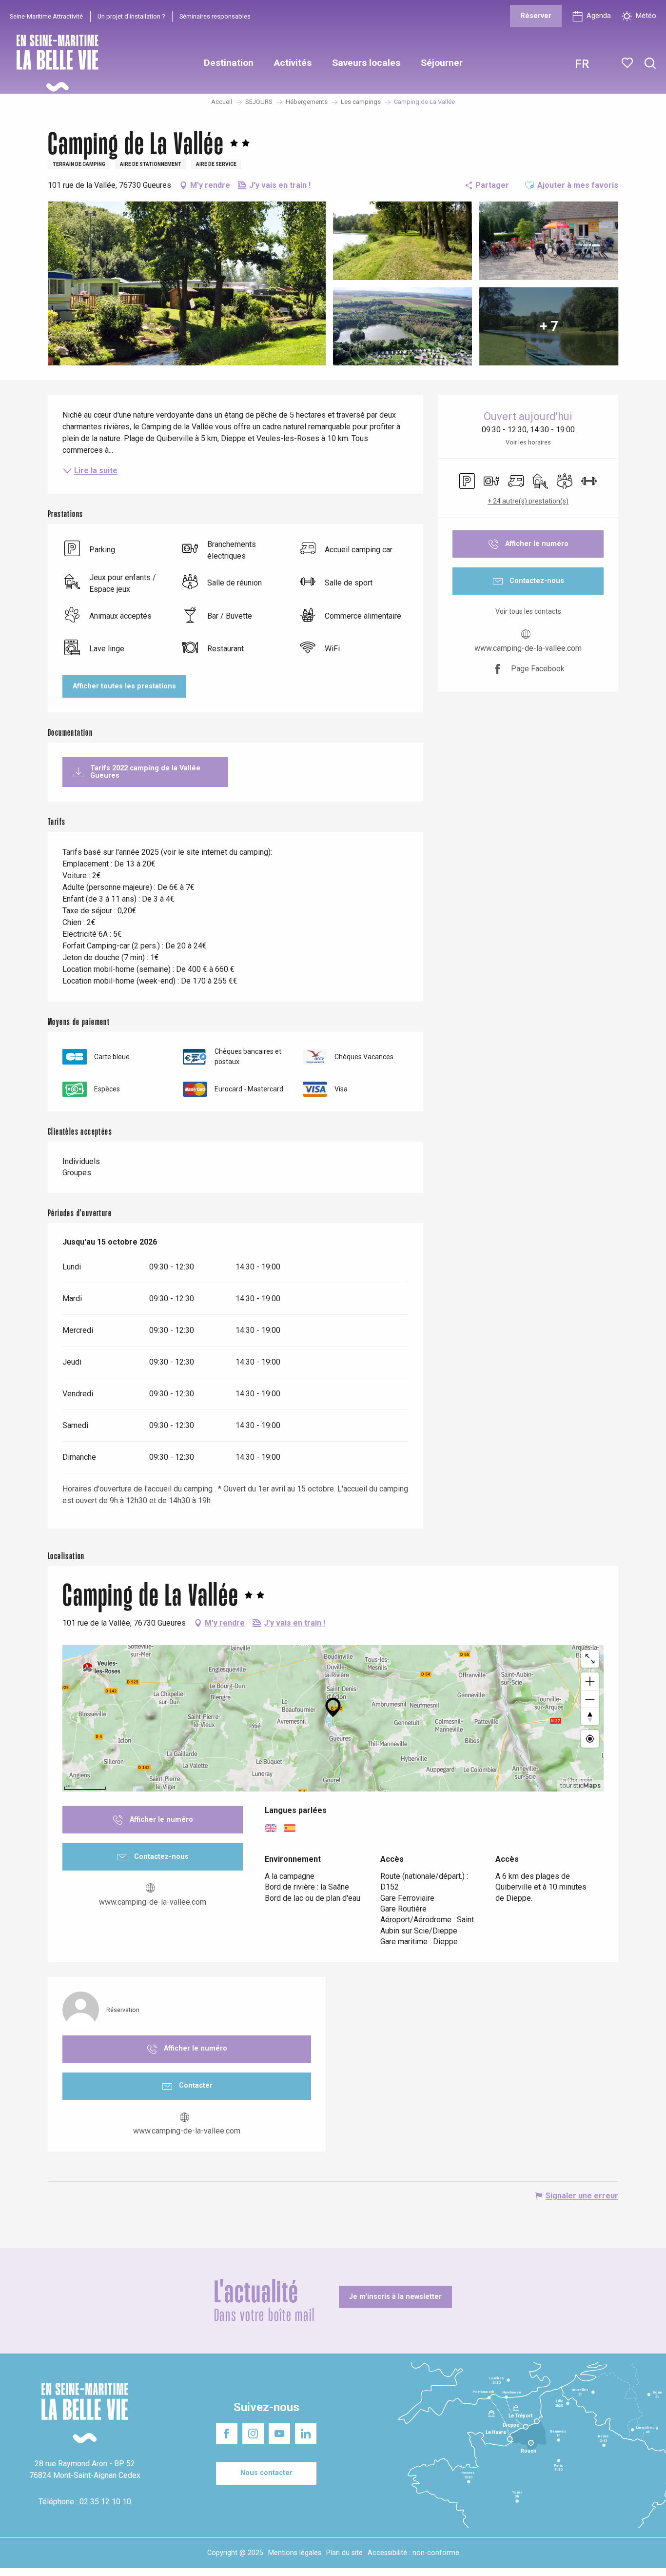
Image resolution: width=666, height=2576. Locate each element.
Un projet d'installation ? (131, 16)
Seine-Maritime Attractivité (46, 16)
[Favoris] (628, 63)
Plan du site (344, 2553)
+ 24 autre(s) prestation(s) (528, 501)
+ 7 (549, 326)
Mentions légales (295, 2553)
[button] (650, 64)
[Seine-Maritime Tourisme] (54, 63)
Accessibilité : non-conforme (413, 2553)
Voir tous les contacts (528, 611)
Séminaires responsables (215, 16)
